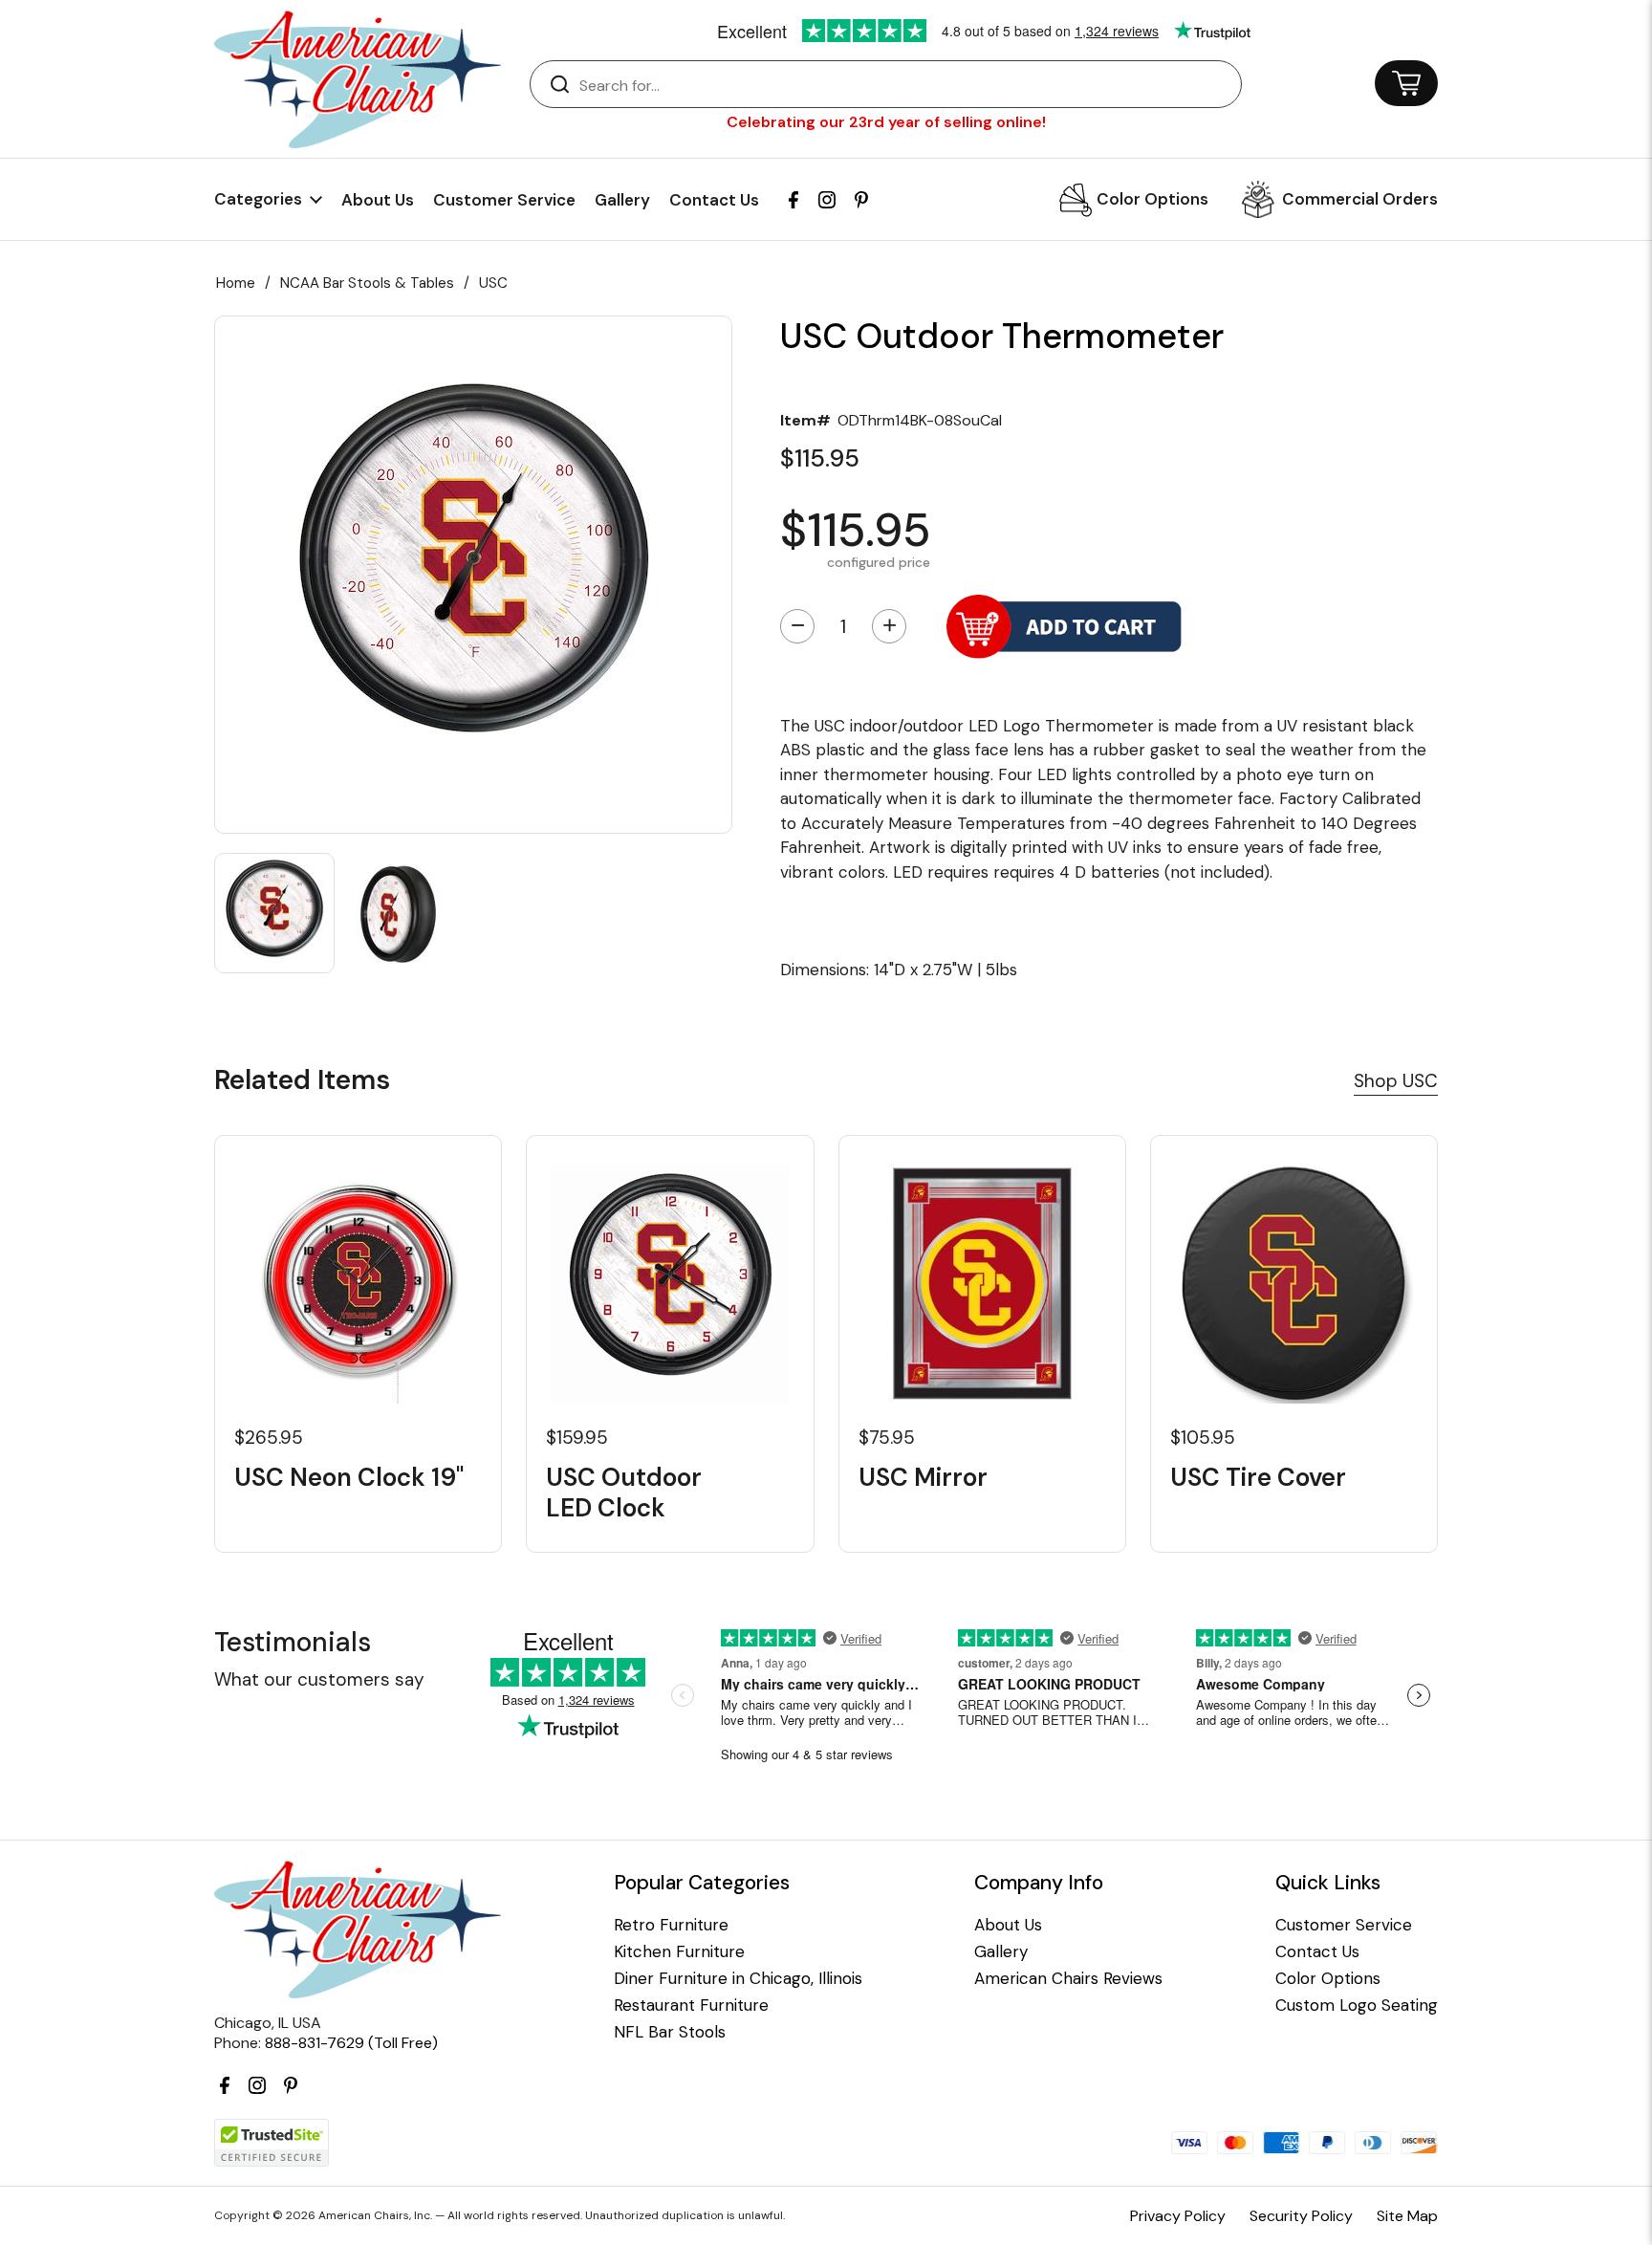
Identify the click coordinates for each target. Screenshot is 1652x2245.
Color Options (1152, 199)
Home (236, 283)
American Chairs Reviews (1068, 1979)
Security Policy (1301, 2216)
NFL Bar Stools (670, 2032)
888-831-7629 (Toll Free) (351, 2043)
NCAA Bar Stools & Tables (367, 283)
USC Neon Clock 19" (349, 1478)
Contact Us (714, 200)
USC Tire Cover (1258, 1478)
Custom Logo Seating (1357, 2005)
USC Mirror (923, 1478)
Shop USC (1396, 1081)
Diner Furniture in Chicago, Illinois (738, 1979)
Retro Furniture (671, 1925)
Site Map (1407, 2216)
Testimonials (293, 1642)
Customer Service (504, 200)
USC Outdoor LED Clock (624, 1493)
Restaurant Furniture (691, 2005)
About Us (378, 200)
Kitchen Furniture (679, 1952)
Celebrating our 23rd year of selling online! (886, 122)
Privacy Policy (1178, 2216)
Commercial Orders (1360, 199)
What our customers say (319, 1679)
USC (493, 283)
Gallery (622, 200)
